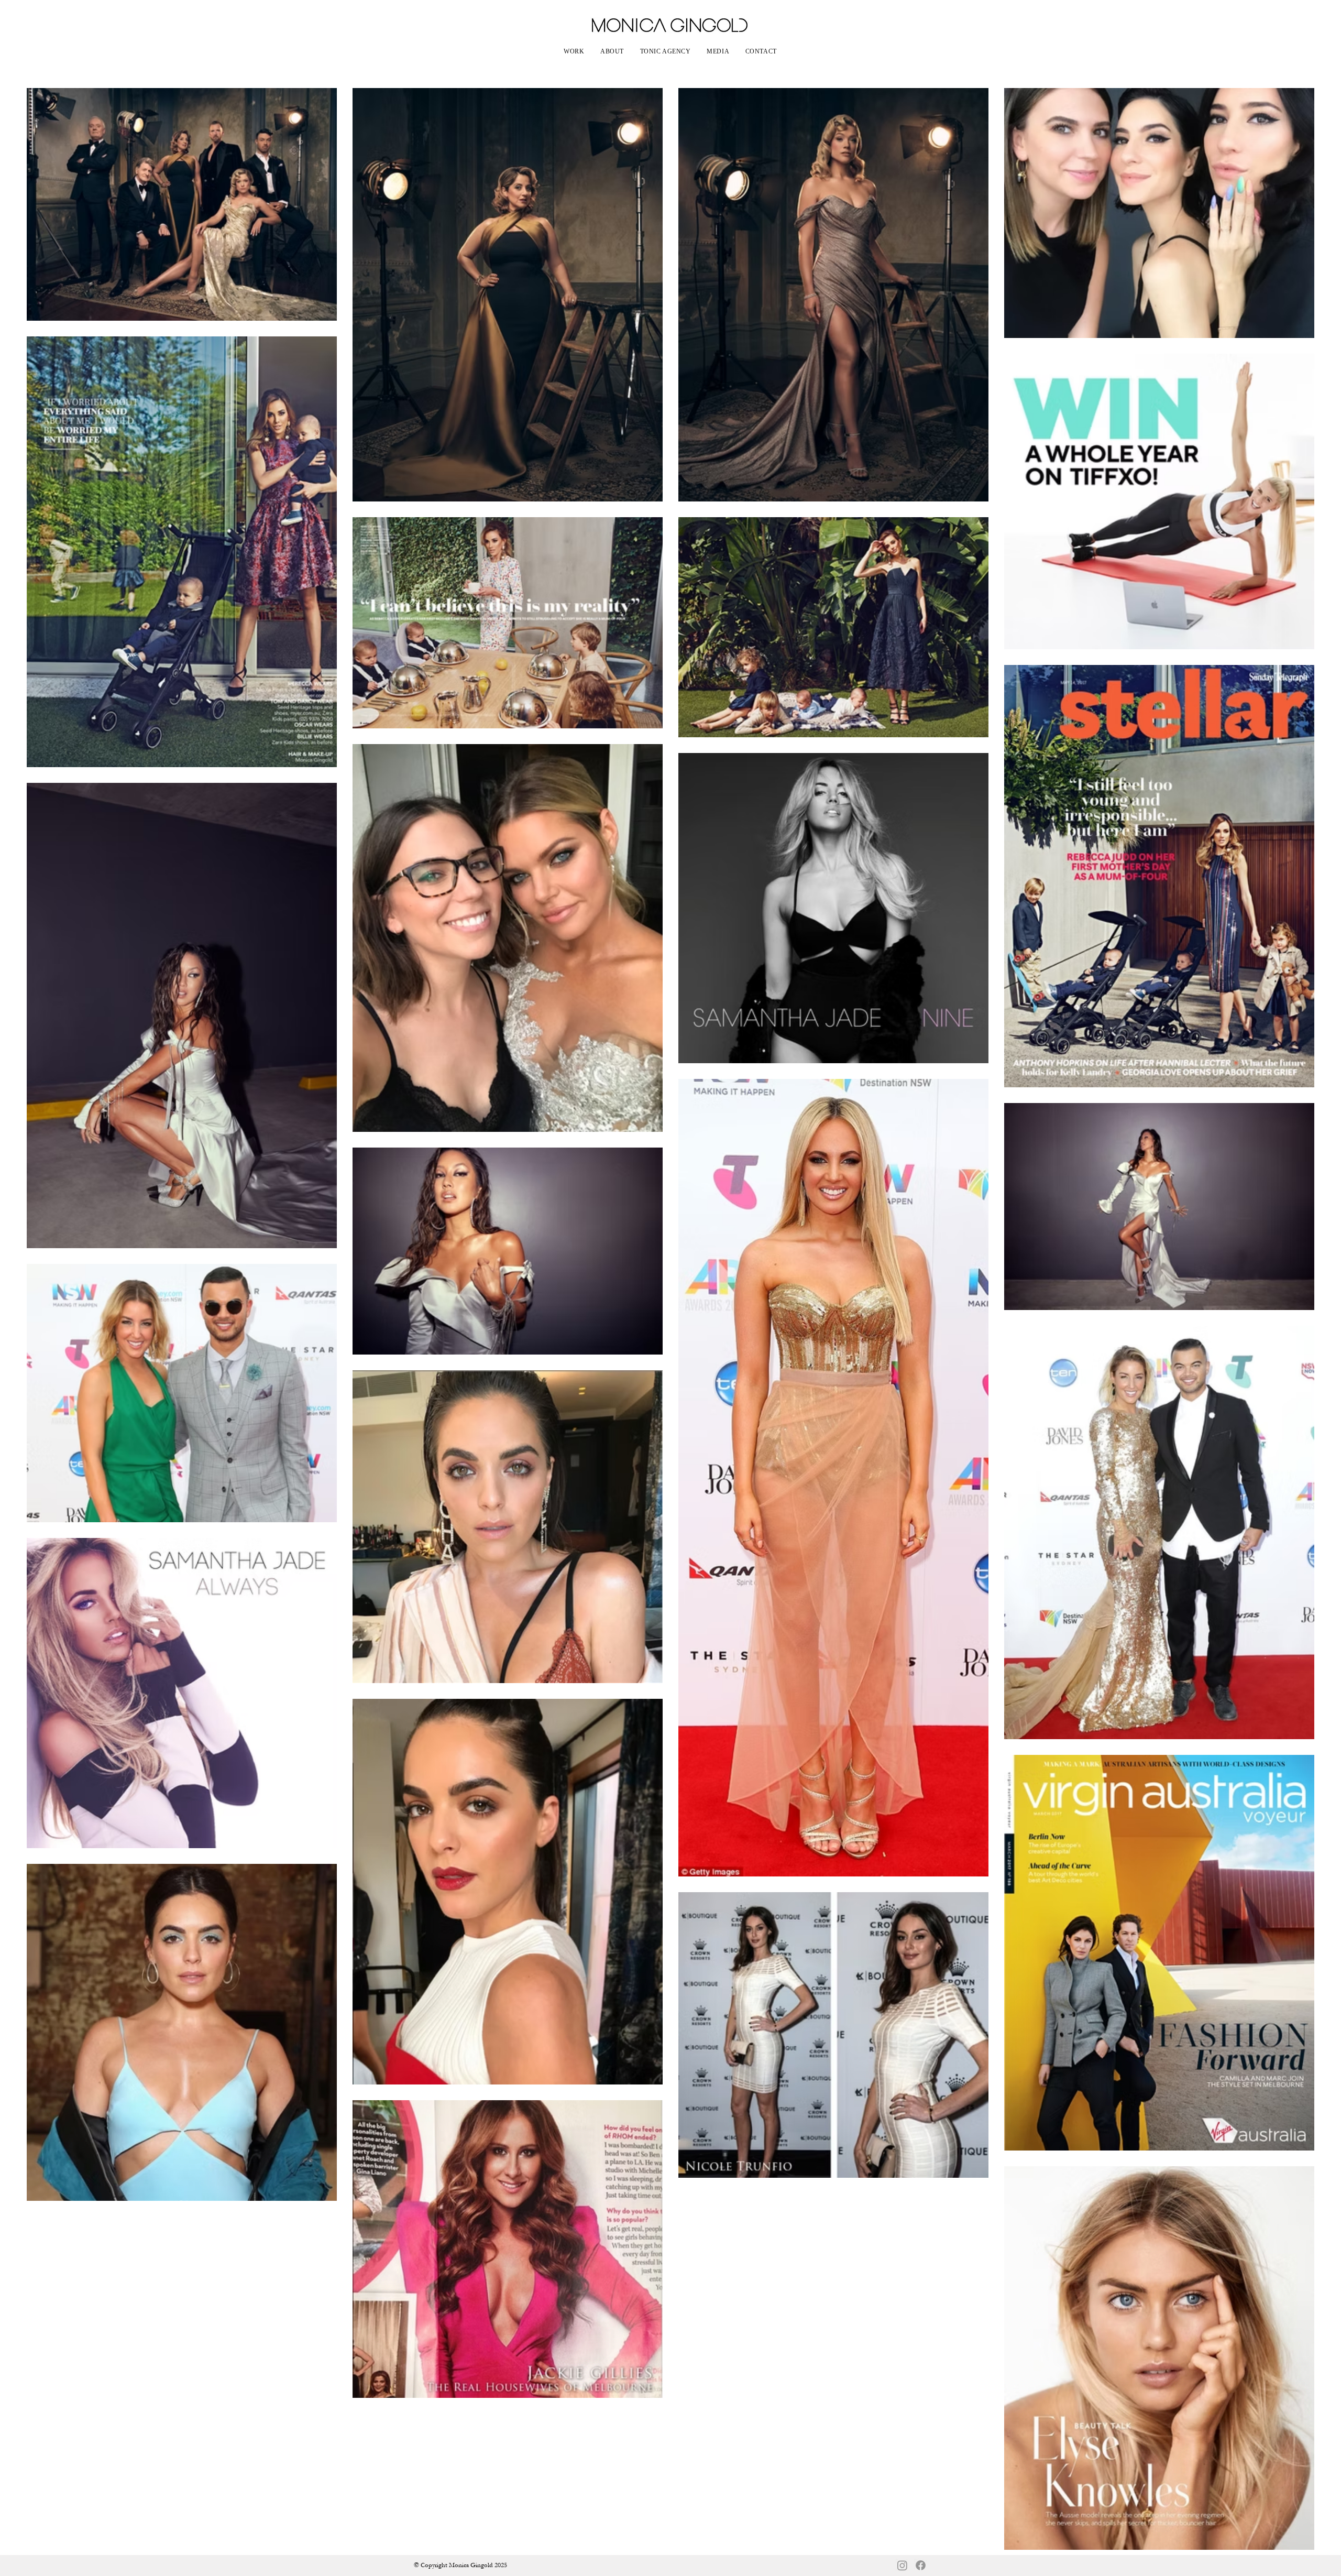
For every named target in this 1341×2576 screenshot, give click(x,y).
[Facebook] (921, 2565)
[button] (574, 52)
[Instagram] (902, 2565)
